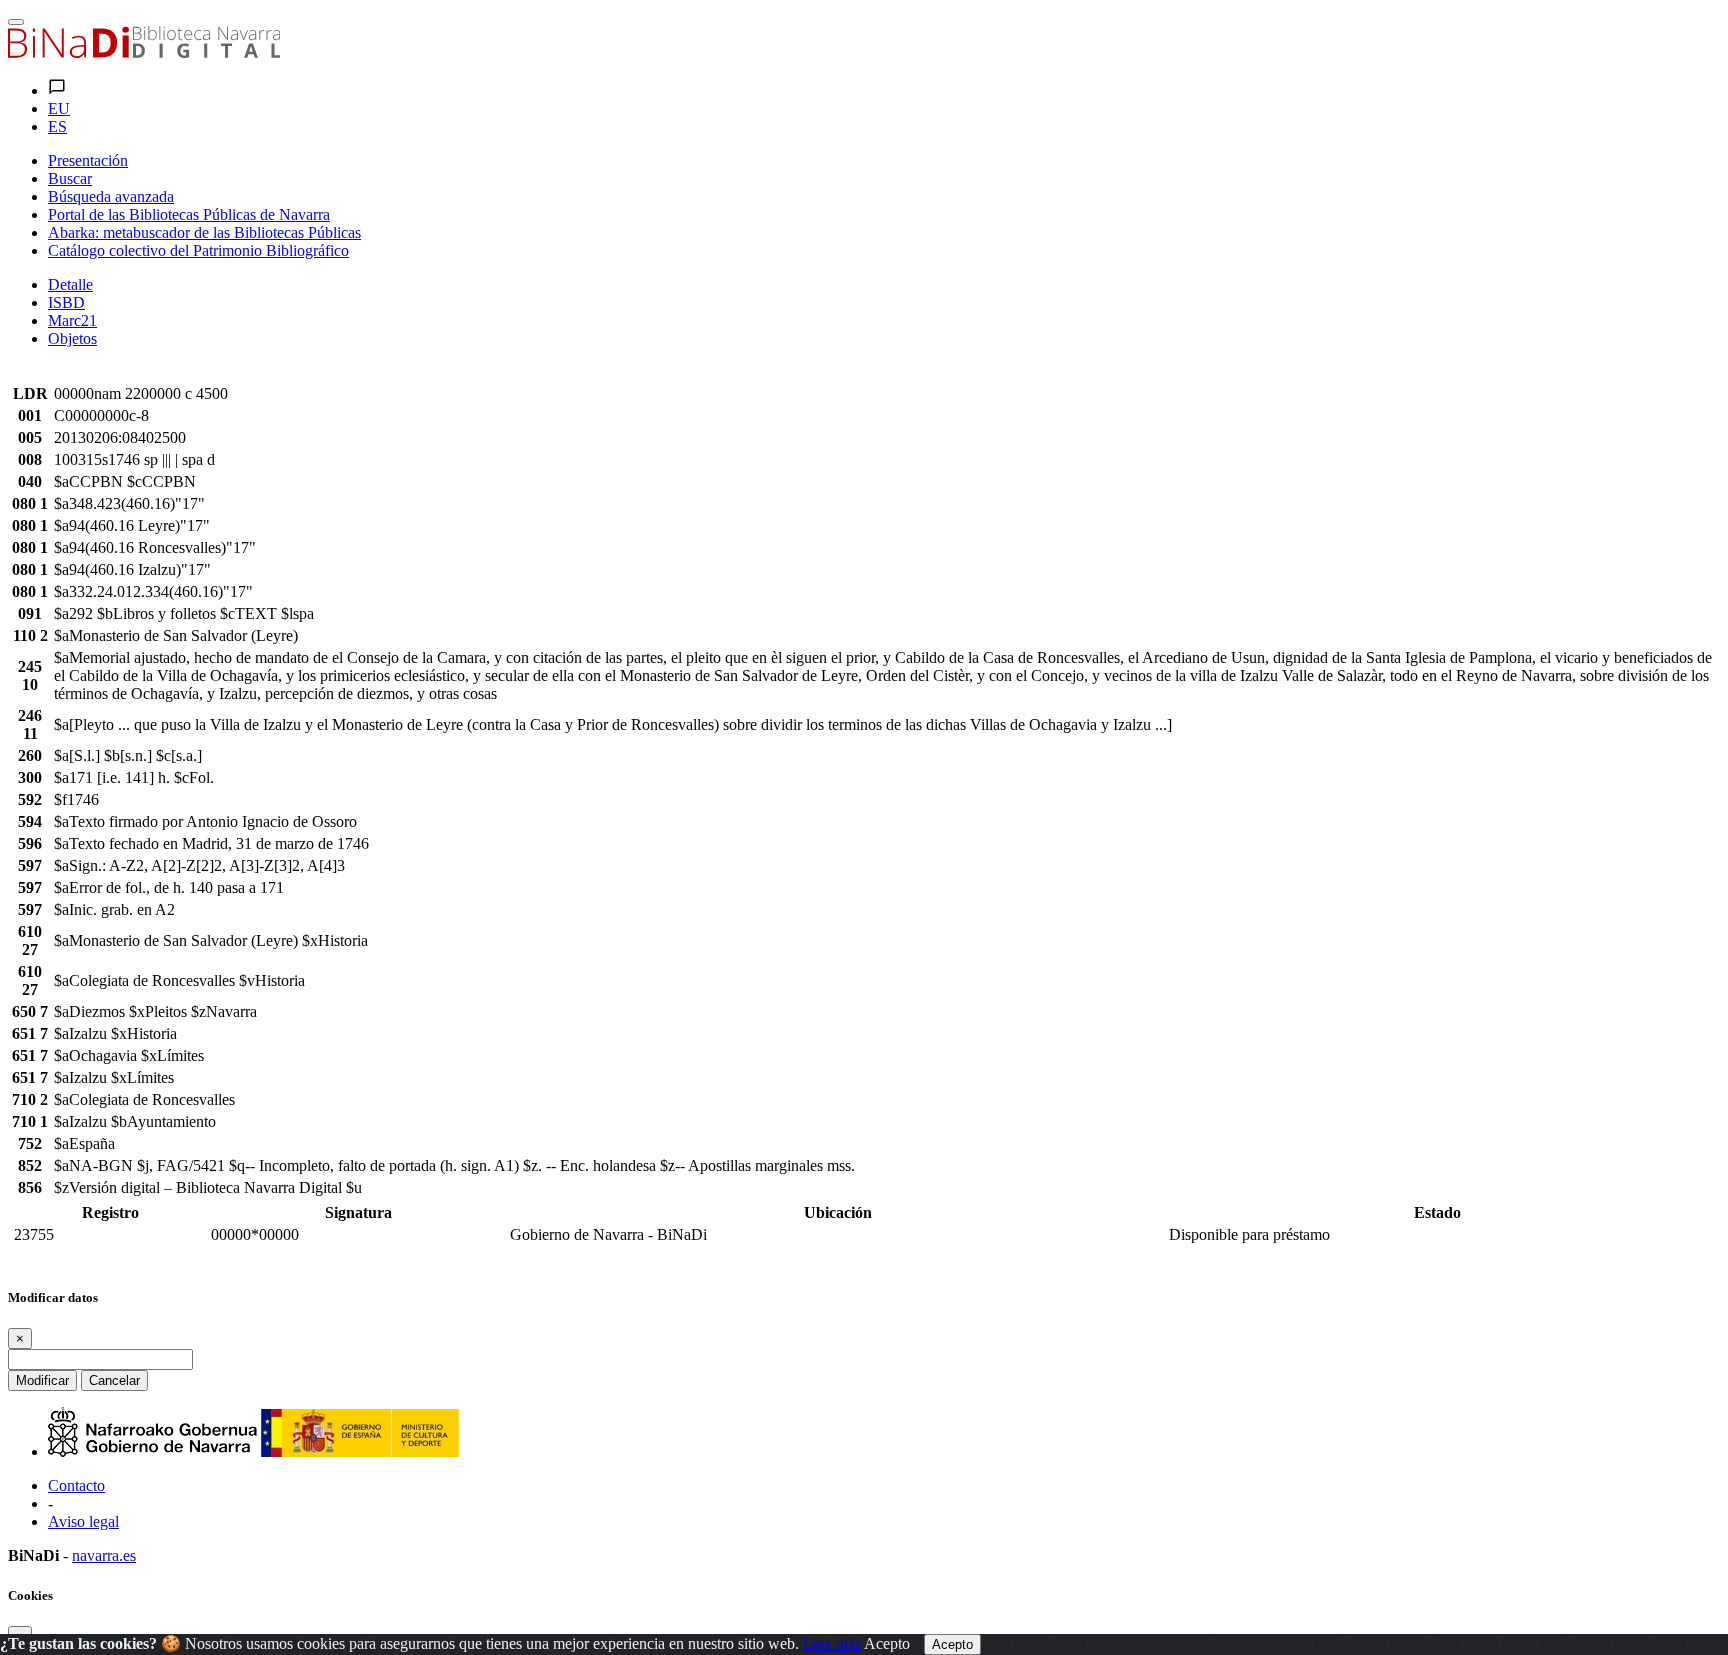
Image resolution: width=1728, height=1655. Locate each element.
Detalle (70, 284)
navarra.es (104, 1555)
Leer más (832, 1643)
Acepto (887, 1643)
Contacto (76, 1485)
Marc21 (72, 320)
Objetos (72, 338)
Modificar (42, 1380)
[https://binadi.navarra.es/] (144, 52)
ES (57, 126)
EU (59, 108)
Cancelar (114, 1380)
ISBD (66, 302)
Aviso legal (83, 1521)
